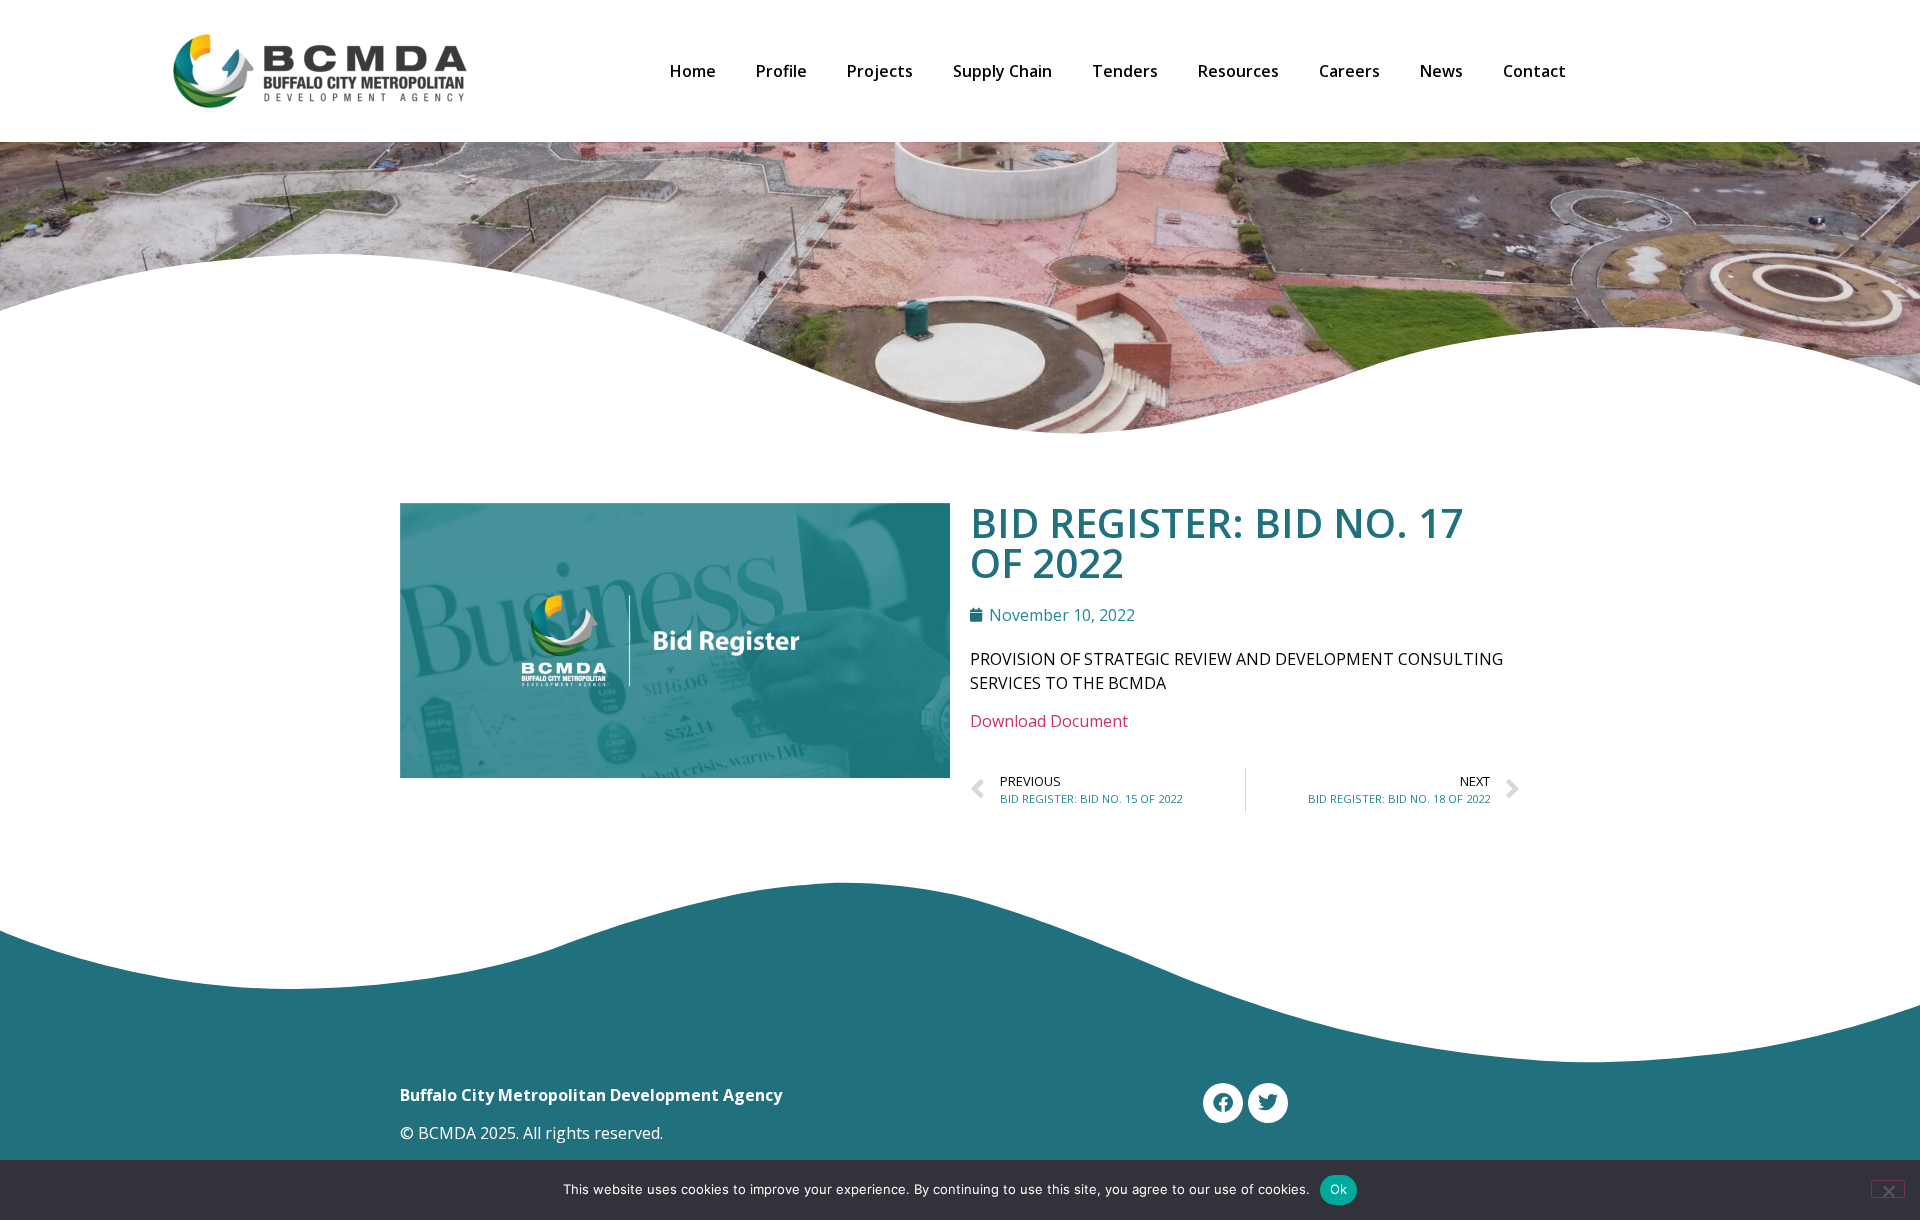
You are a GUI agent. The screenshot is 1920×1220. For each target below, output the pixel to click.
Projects (880, 71)
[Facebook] (1223, 1103)
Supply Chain (1002, 71)
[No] (1888, 1189)
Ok (1339, 1189)
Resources (1238, 71)
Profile (781, 71)
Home (693, 71)
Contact (1534, 71)
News (1441, 71)
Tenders (1125, 71)
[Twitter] (1268, 1103)
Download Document (1049, 721)
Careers (1349, 71)
